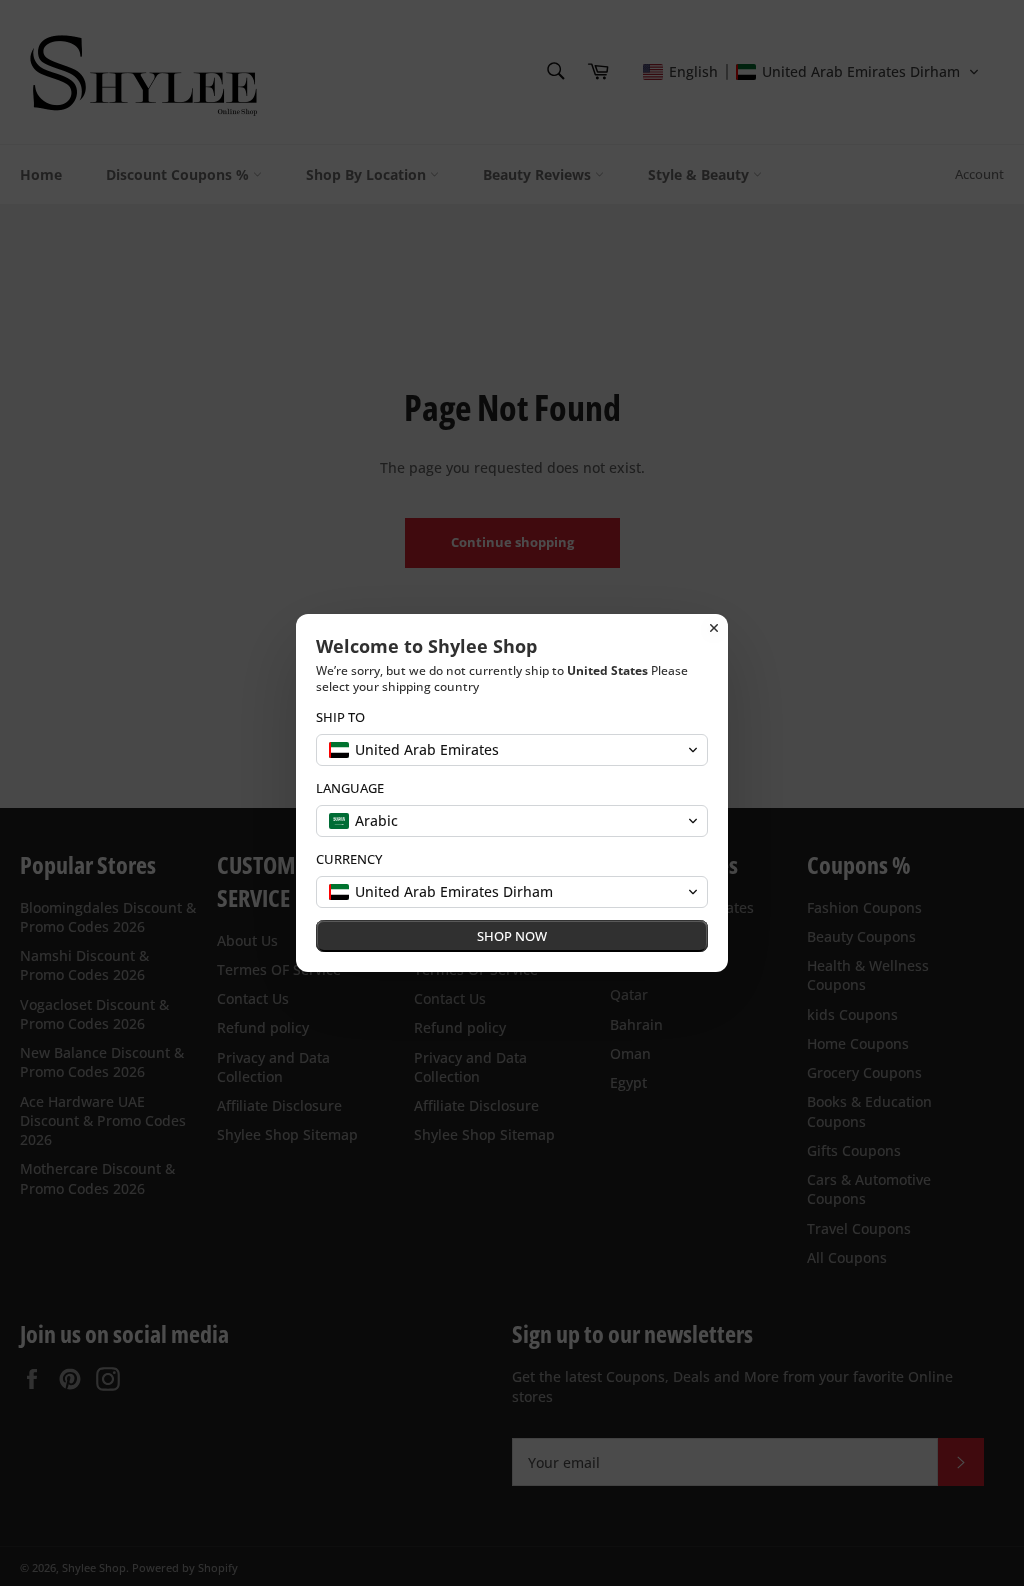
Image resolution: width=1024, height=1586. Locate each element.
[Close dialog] (714, 628)
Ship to (340, 717)
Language (350, 788)
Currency (349, 859)
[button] (512, 750)
